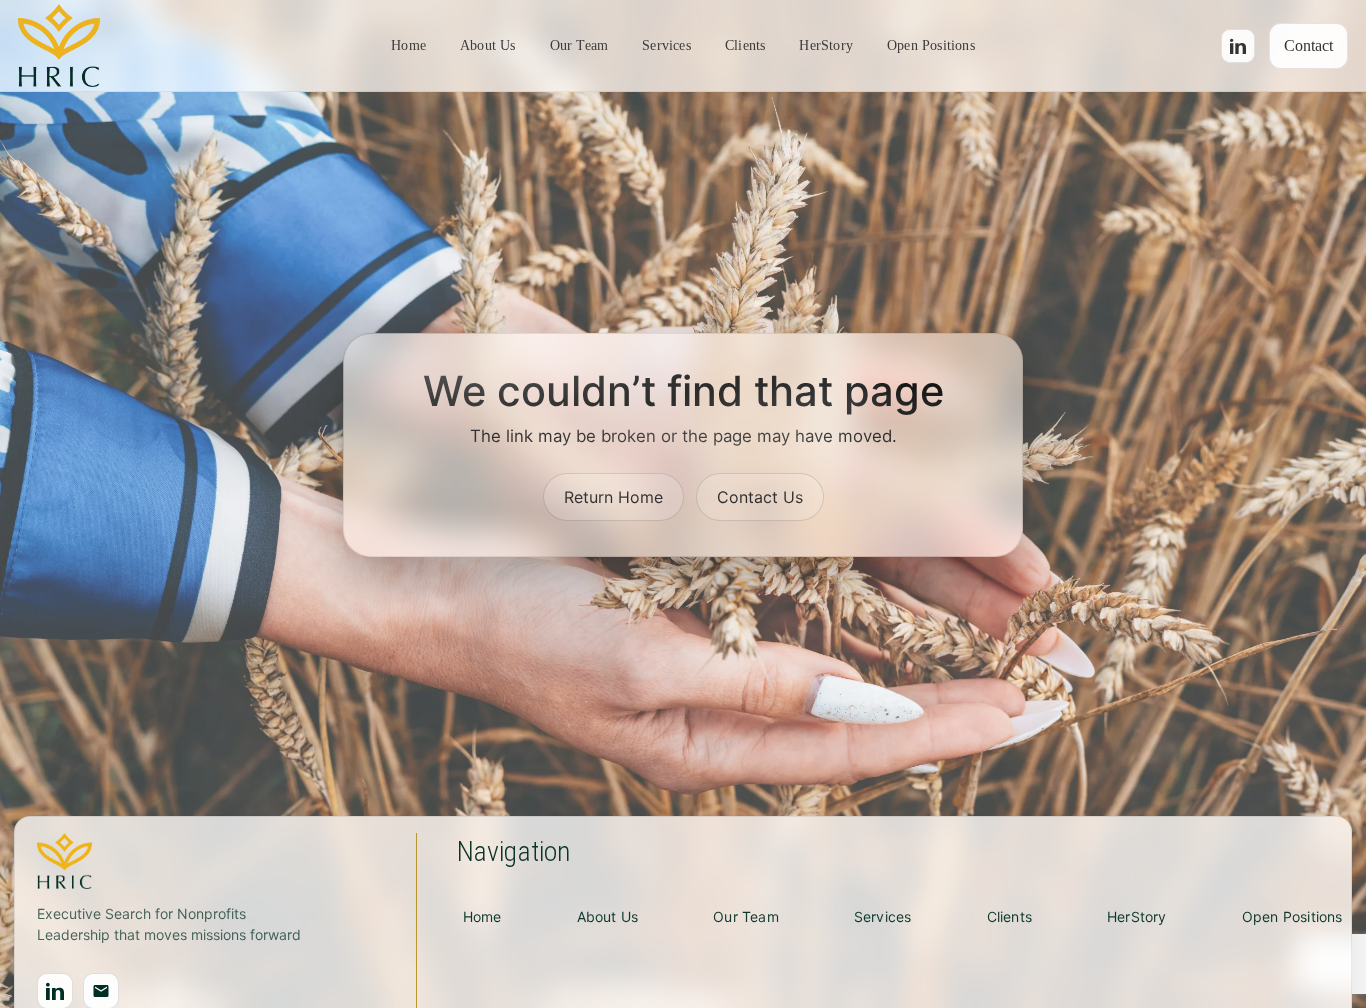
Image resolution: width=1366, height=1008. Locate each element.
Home (408, 45)
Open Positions (931, 45)
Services (666, 45)
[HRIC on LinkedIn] (1238, 46)
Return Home (613, 497)
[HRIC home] (59, 46)
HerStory (826, 45)
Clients (745, 45)
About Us (488, 45)
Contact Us (760, 497)
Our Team (579, 45)
